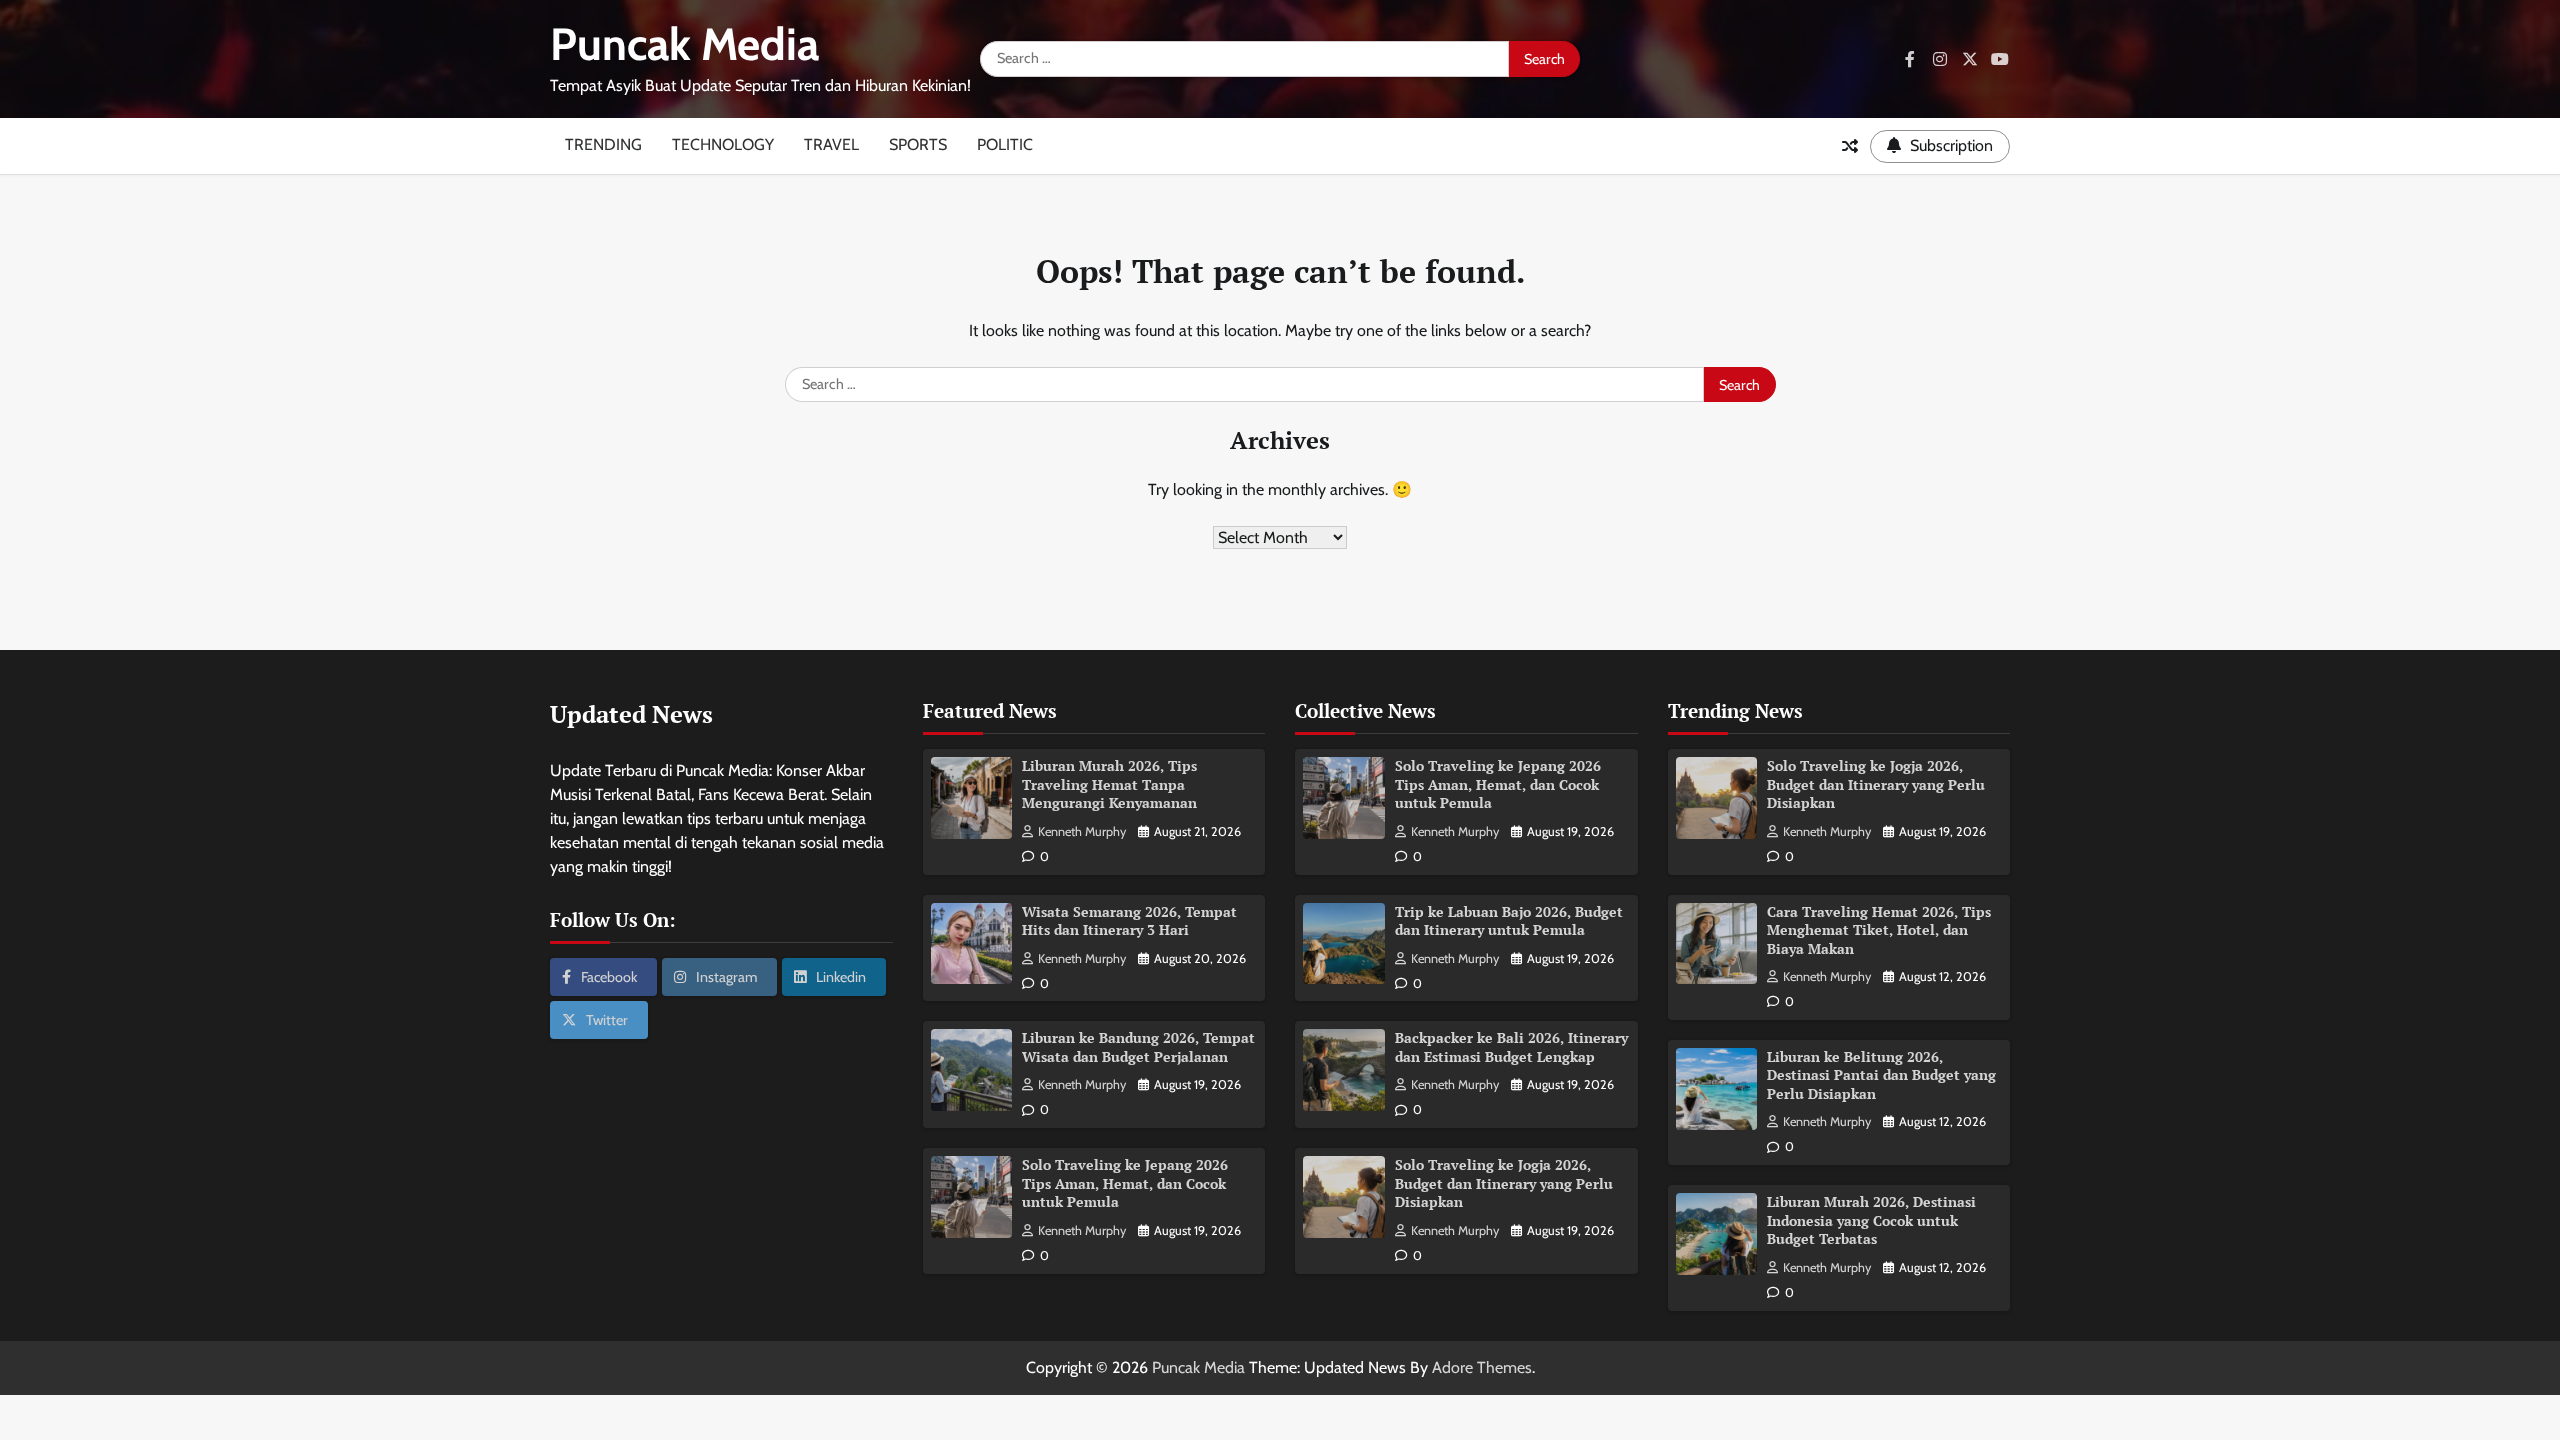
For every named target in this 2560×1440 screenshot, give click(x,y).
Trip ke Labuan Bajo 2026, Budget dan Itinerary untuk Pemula (1509, 921)
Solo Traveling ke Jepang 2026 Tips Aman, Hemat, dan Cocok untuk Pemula (1125, 1183)
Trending (603, 144)
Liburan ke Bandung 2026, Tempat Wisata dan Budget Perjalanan (1138, 1047)
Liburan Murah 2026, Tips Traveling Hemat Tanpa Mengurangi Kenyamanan (1109, 784)
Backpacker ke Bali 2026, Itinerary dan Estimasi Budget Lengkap (1511, 1047)
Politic (1005, 144)
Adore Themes (1482, 1367)
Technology (723, 144)
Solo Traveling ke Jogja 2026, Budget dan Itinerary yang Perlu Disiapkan (1504, 1183)
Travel (831, 144)
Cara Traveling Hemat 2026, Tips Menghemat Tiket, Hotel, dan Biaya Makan (1879, 930)
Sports (918, 144)
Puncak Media (684, 44)
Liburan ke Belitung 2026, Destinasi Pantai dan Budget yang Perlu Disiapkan (1881, 1075)
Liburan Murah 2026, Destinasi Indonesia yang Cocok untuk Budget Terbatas (1871, 1220)
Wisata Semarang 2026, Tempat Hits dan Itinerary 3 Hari (1129, 921)
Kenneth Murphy (1082, 831)
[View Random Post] (1850, 146)
